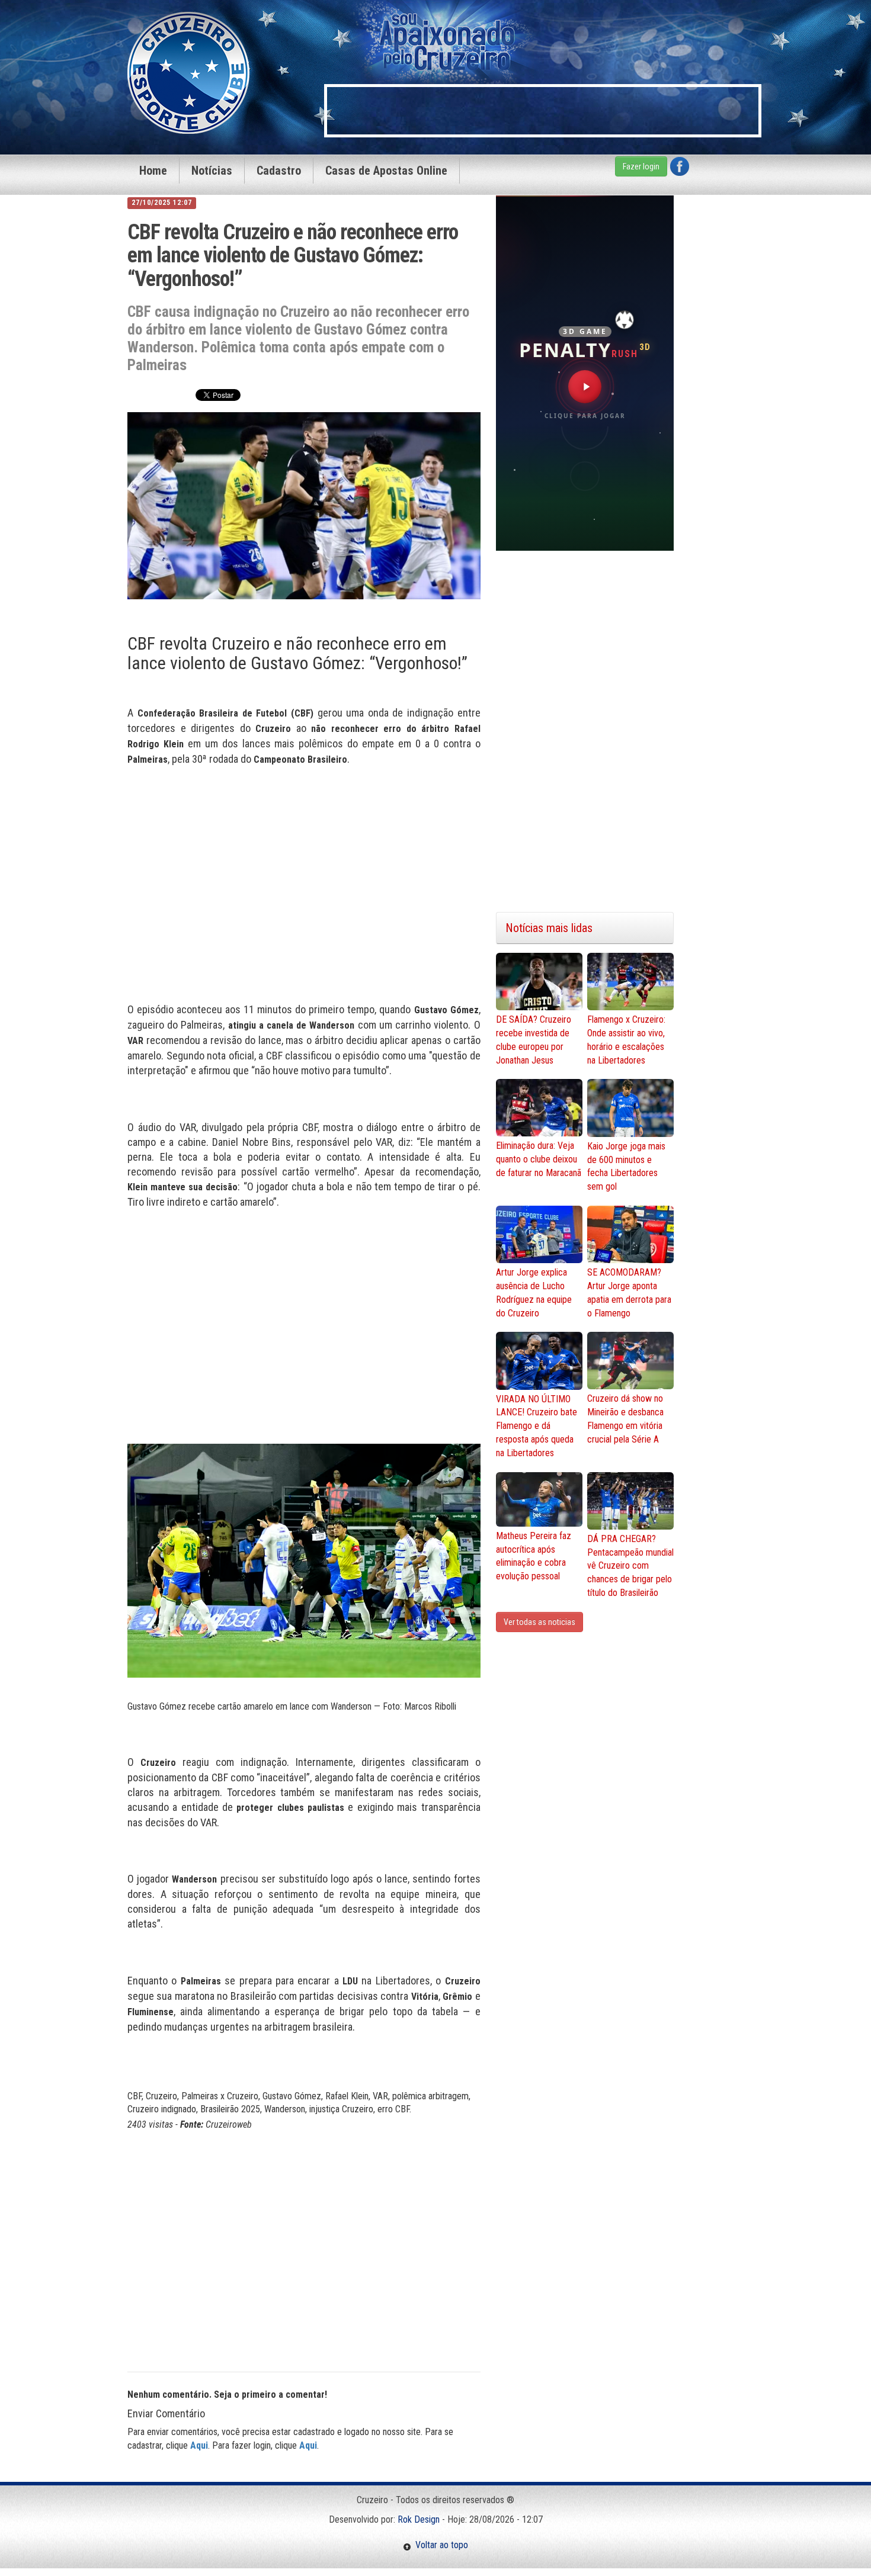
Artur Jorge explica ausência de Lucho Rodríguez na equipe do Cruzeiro (534, 1293)
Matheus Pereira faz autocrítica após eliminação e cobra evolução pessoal (534, 1556)
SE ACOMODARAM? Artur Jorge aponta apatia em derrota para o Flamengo (629, 1293)
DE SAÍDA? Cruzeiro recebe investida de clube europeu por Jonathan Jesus (534, 1040)
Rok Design (419, 2519)
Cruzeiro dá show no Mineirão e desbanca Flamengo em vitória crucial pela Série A (625, 1419)
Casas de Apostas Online (386, 171)
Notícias (212, 171)
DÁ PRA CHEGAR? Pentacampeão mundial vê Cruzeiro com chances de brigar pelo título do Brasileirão (630, 1566)
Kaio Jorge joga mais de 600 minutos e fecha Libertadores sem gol (626, 1167)
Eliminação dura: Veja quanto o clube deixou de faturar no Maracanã (539, 1159)
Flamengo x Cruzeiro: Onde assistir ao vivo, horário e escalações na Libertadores (626, 1040)
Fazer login (641, 166)
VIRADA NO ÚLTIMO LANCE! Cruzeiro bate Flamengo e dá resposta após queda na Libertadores (537, 1426)
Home (153, 171)
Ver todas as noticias (539, 1622)
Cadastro (279, 171)
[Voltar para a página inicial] (188, 72)
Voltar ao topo (440, 2545)
